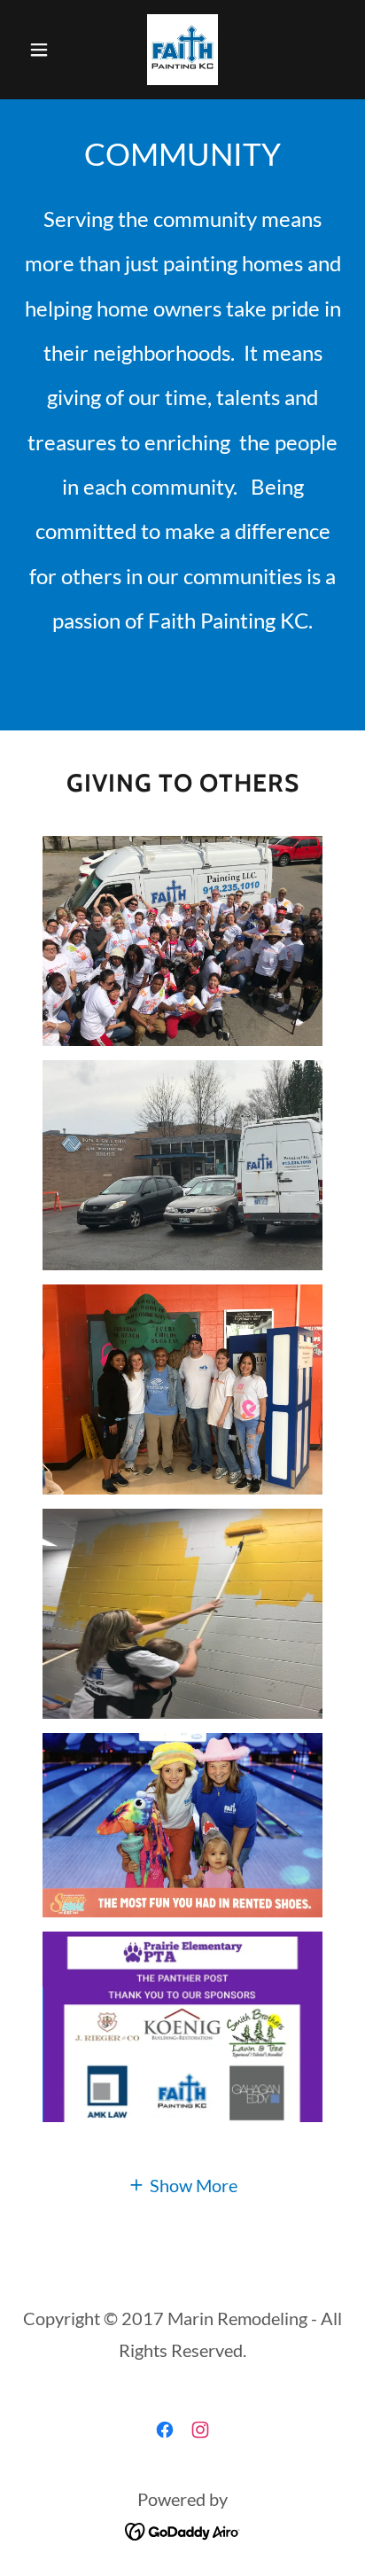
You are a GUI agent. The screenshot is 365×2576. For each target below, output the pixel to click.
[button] (46, 50)
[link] (182, 50)
